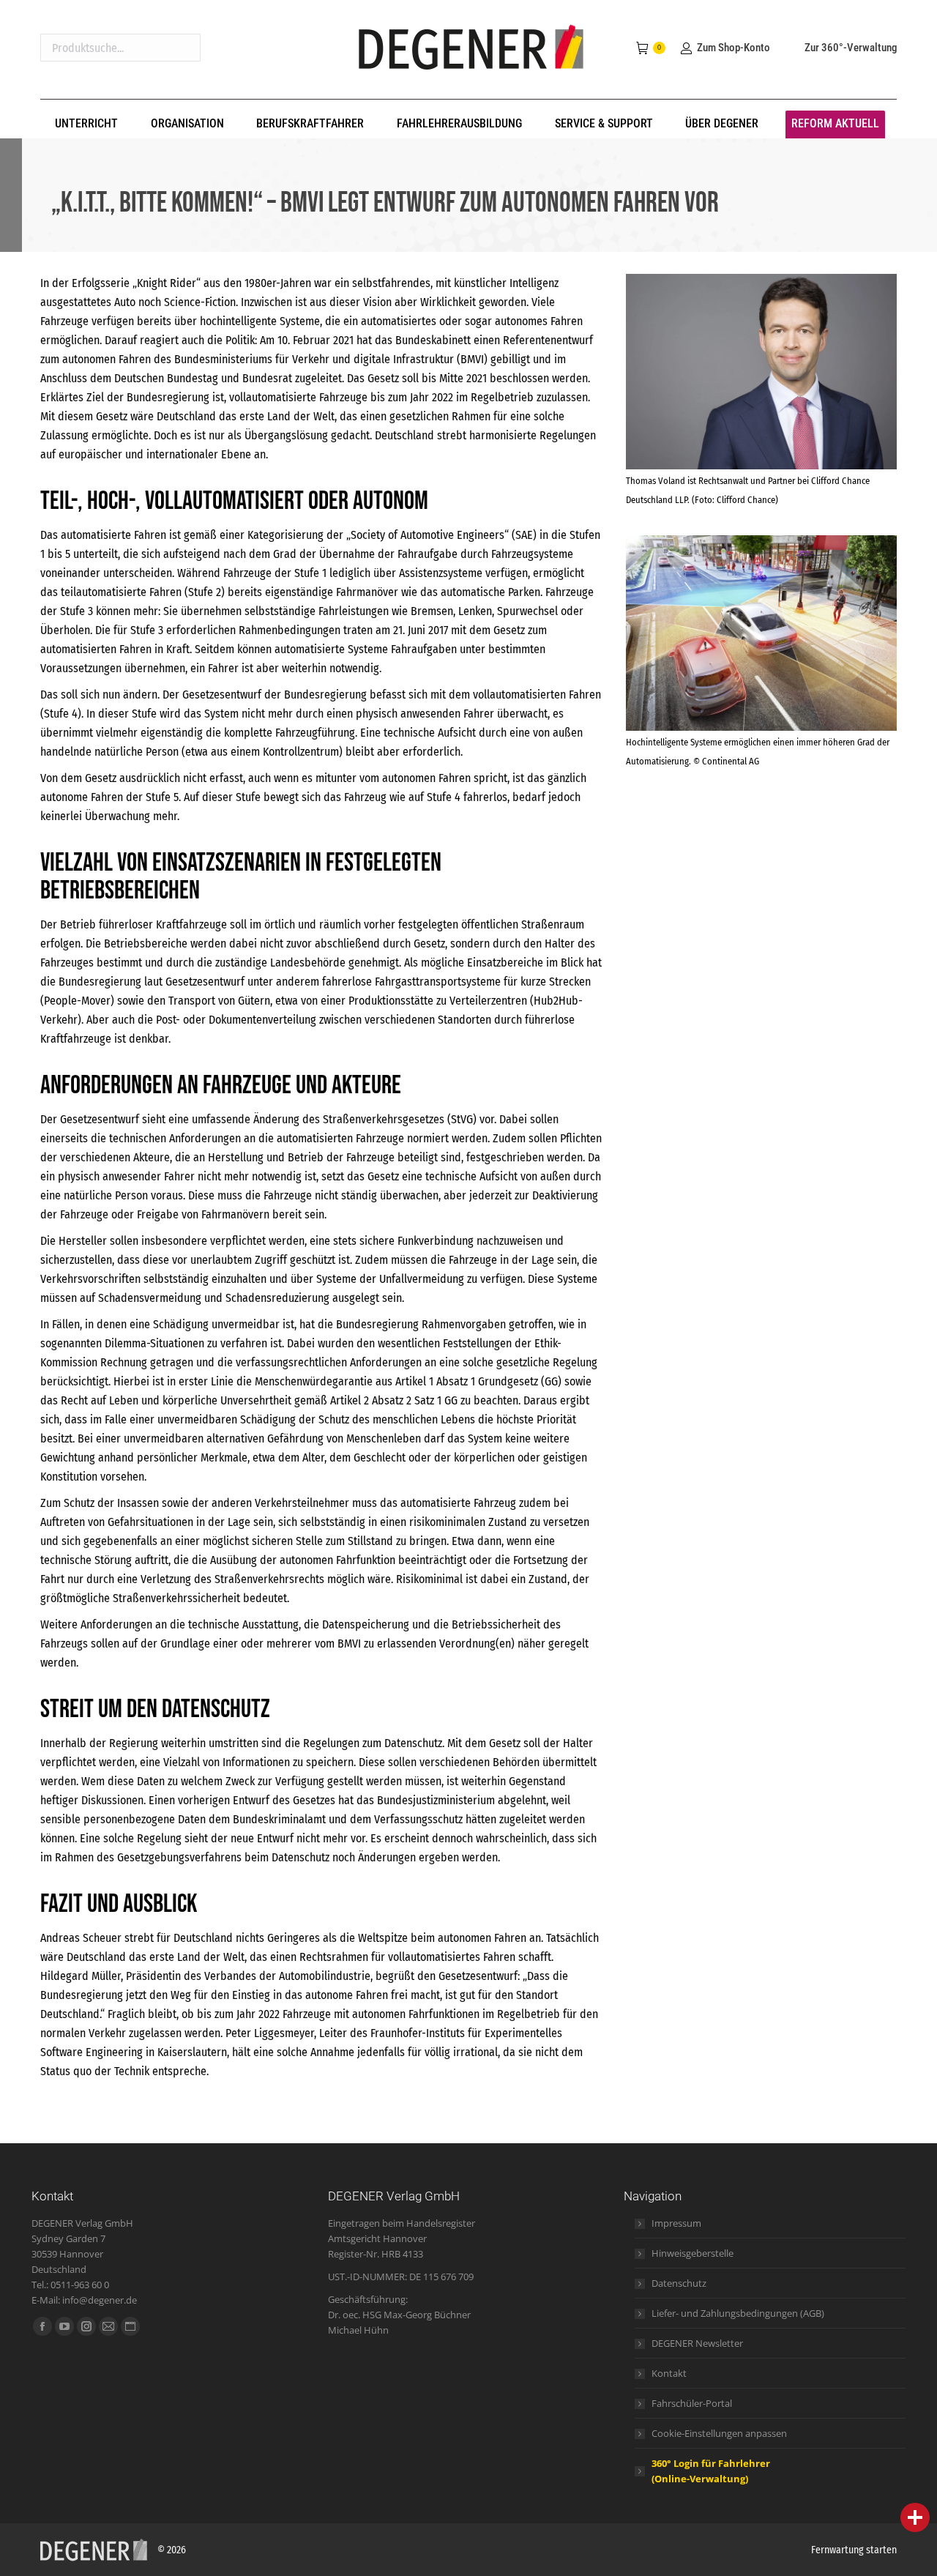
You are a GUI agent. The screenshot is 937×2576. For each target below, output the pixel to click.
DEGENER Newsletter (697, 2343)
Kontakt (669, 2373)
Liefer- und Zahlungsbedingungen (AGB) (738, 2313)
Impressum (676, 2223)
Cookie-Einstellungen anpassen (719, 2433)
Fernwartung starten (854, 2550)
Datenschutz (679, 2283)
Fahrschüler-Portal (692, 2403)
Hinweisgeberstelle (693, 2253)
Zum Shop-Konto (733, 48)
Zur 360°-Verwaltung (851, 48)
